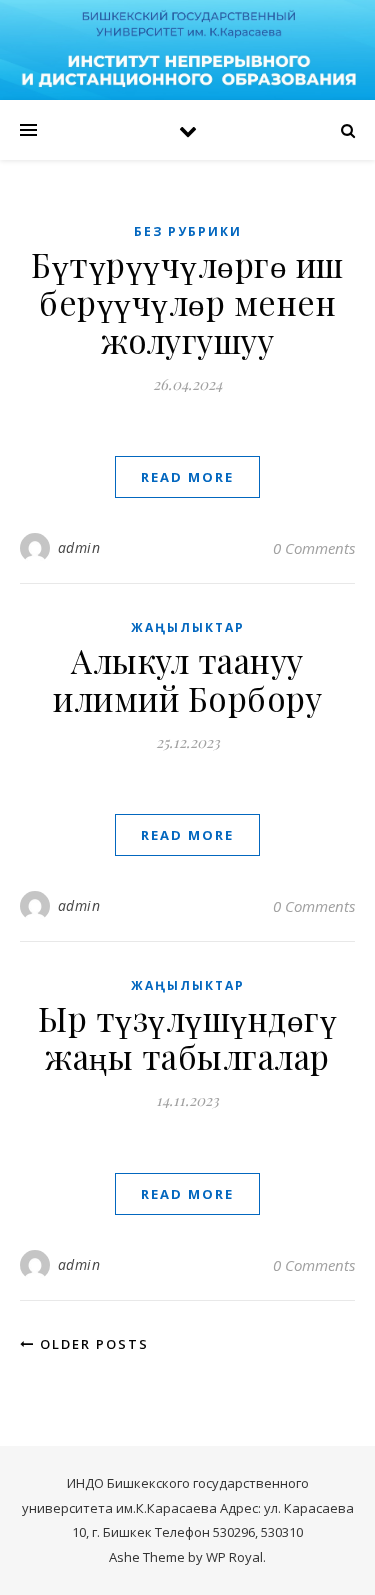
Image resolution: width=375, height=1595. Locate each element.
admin (79, 547)
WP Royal (234, 1557)
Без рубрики (188, 231)
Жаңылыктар (188, 627)
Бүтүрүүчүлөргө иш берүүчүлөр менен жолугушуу (187, 302)
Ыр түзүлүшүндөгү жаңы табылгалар (187, 1037)
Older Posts (92, 1344)
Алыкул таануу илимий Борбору (187, 679)
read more (187, 477)
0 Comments (314, 548)
